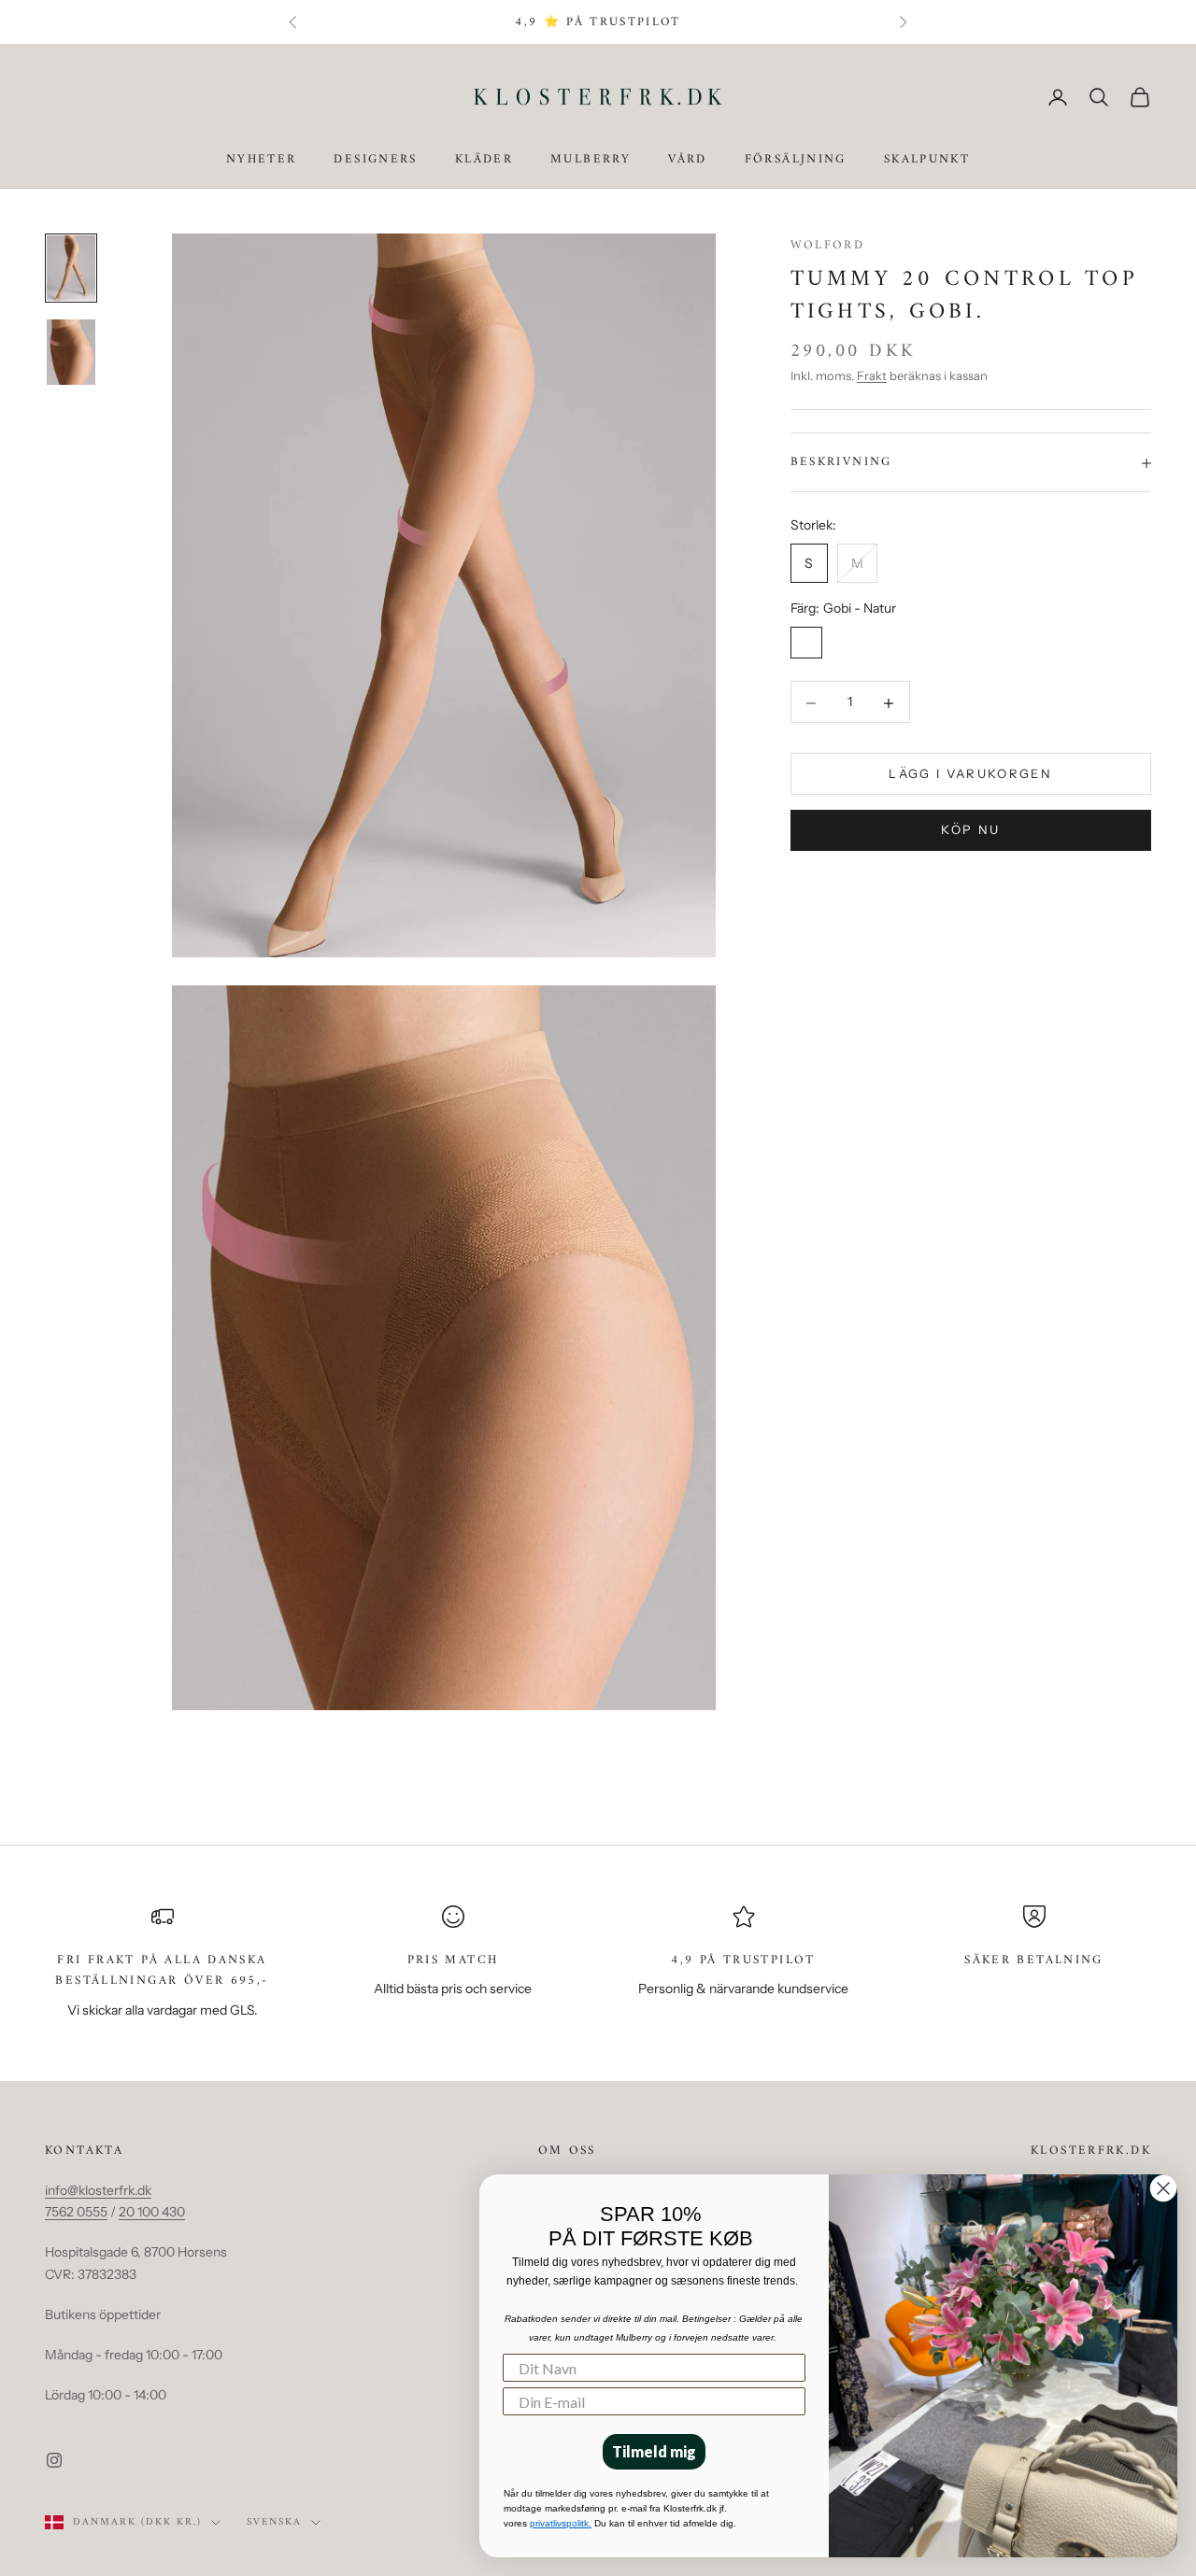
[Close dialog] (1163, 2188)
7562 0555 (76, 2212)
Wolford (828, 245)
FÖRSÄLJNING (796, 161)
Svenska (274, 2523)
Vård (688, 161)
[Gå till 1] (71, 268)
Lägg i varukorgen (970, 774)
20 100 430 (152, 2212)
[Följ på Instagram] (54, 2460)
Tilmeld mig (654, 2451)
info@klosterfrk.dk (98, 2190)
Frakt (872, 376)
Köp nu (970, 830)
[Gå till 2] (71, 352)
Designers (375, 161)
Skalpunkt (927, 161)
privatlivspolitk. (561, 2523)
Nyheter (262, 161)
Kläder (484, 161)
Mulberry (591, 161)
